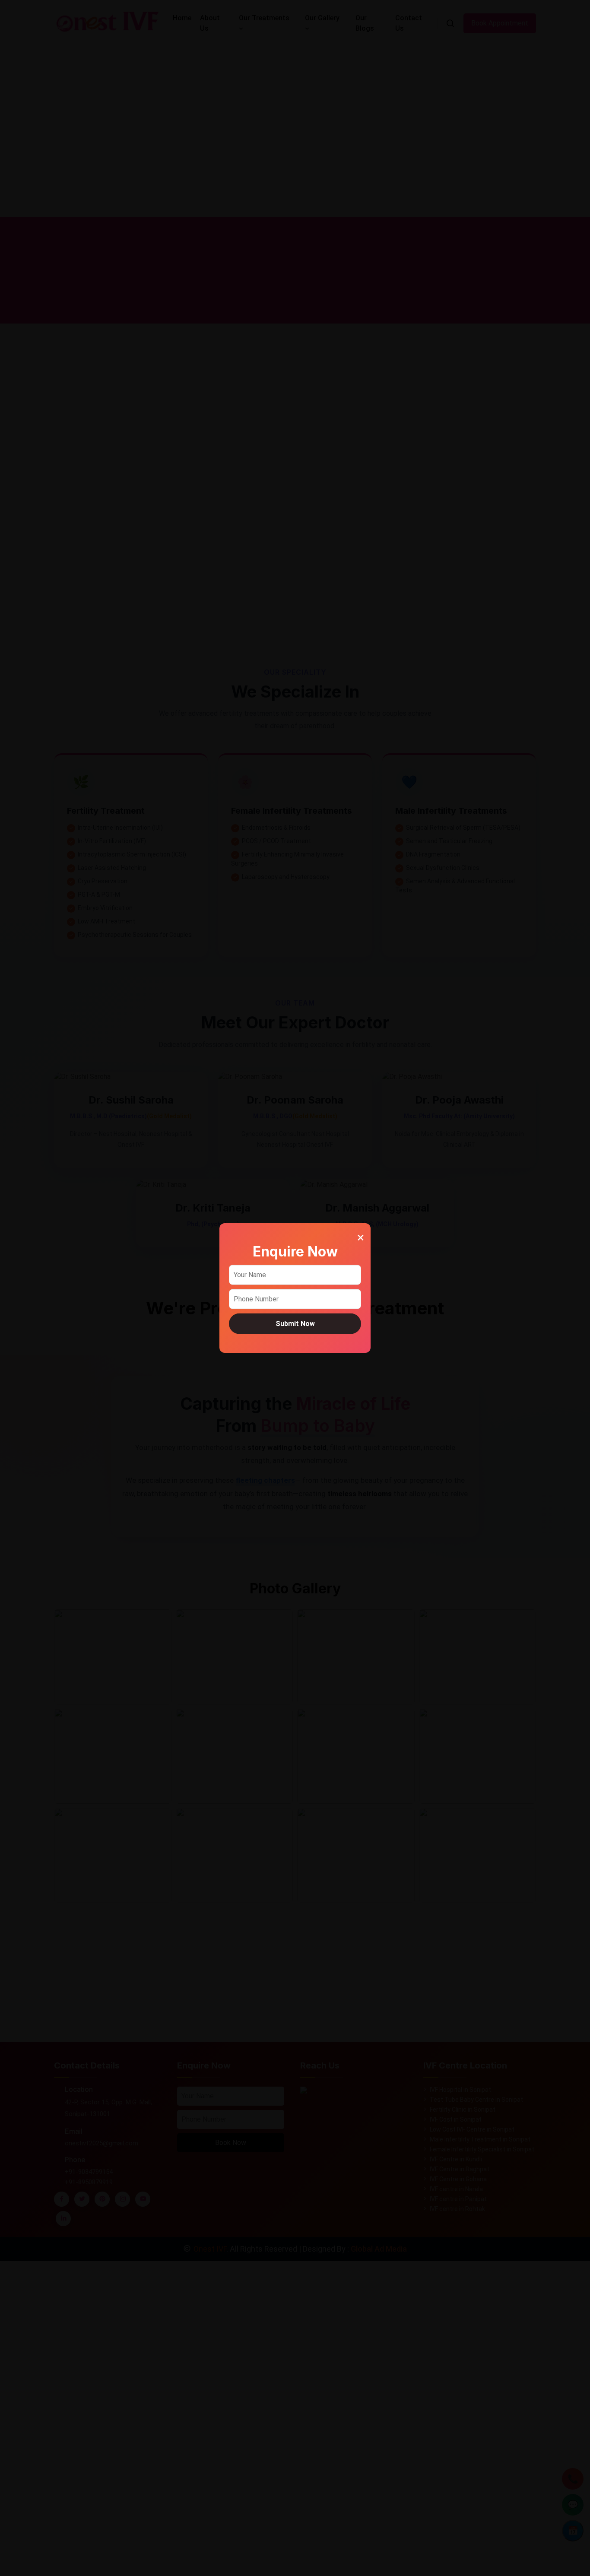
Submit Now (295, 1323)
